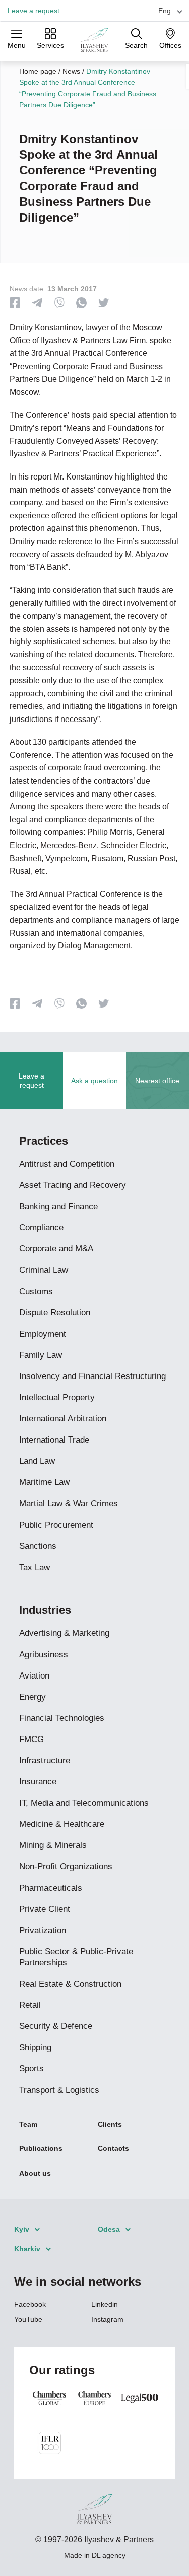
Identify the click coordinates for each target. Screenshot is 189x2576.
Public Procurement (56, 1525)
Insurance (38, 1782)
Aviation (34, 1676)
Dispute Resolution (55, 1313)
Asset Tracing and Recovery (73, 1185)
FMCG (31, 1739)
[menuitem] (166, 10)
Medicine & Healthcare (62, 1824)
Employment (43, 1334)
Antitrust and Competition (67, 1164)
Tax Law (35, 1567)
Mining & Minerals (53, 1845)
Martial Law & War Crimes (69, 1503)
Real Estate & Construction (70, 1984)
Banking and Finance (58, 1206)
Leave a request (34, 11)
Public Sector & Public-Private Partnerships (76, 1957)
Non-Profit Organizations (66, 1866)
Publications (41, 2148)
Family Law (41, 1355)
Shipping (35, 2047)
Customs (36, 1292)
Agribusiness (44, 1655)
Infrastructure (45, 1760)
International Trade (54, 1440)
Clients (110, 2124)
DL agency (109, 2555)
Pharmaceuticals (51, 1888)
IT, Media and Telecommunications (84, 1803)
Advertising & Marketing (64, 1633)
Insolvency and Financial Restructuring (92, 1376)
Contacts (113, 2148)
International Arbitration (63, 1419)
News (71, 71)
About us (35, 2173)
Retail (30, 2005)
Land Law (37, 1461)
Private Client (45, 1909)
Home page (38, 71)
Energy (33, 1697)
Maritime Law (44, 1482)
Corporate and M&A (56, 1249)
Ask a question (94, 1081)
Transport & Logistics (59, 2090)
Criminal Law (44, 1270)
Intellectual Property (57, 1397)
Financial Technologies (62, 1718)
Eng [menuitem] (165, 11)
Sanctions (38, 1546)
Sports (31, 2069)
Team (28, 2124)
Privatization (43, 1930)
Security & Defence (56, 2026)
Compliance (41, 1227)
